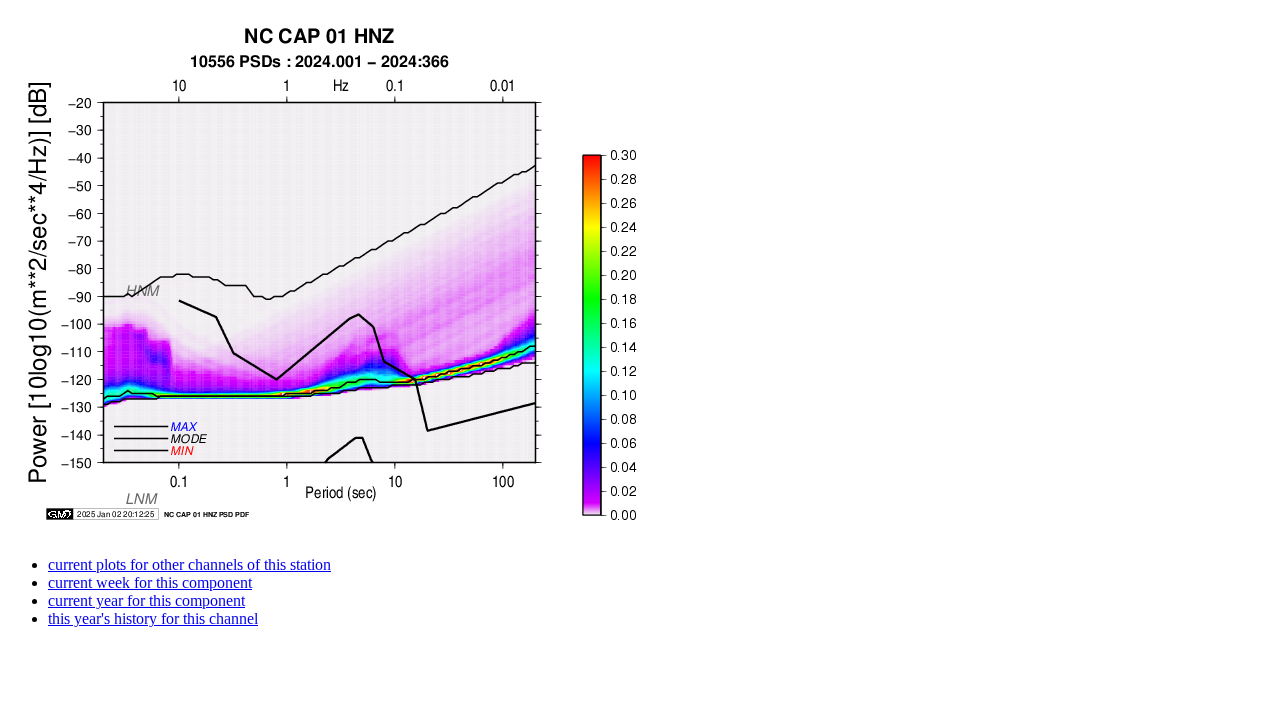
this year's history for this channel (153, 618)
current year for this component (146, 600)
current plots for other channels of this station (189, 564)
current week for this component (150, 582)
